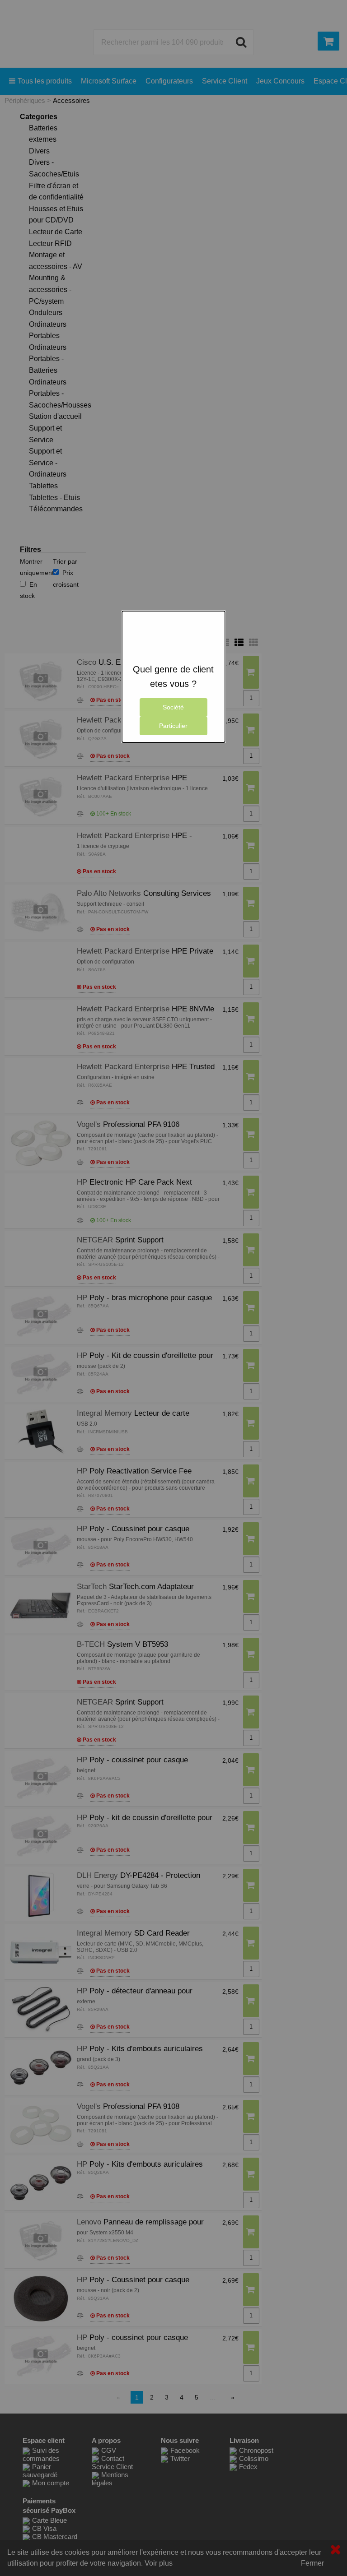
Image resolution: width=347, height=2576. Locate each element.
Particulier (173, 726)
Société (173, 707)
